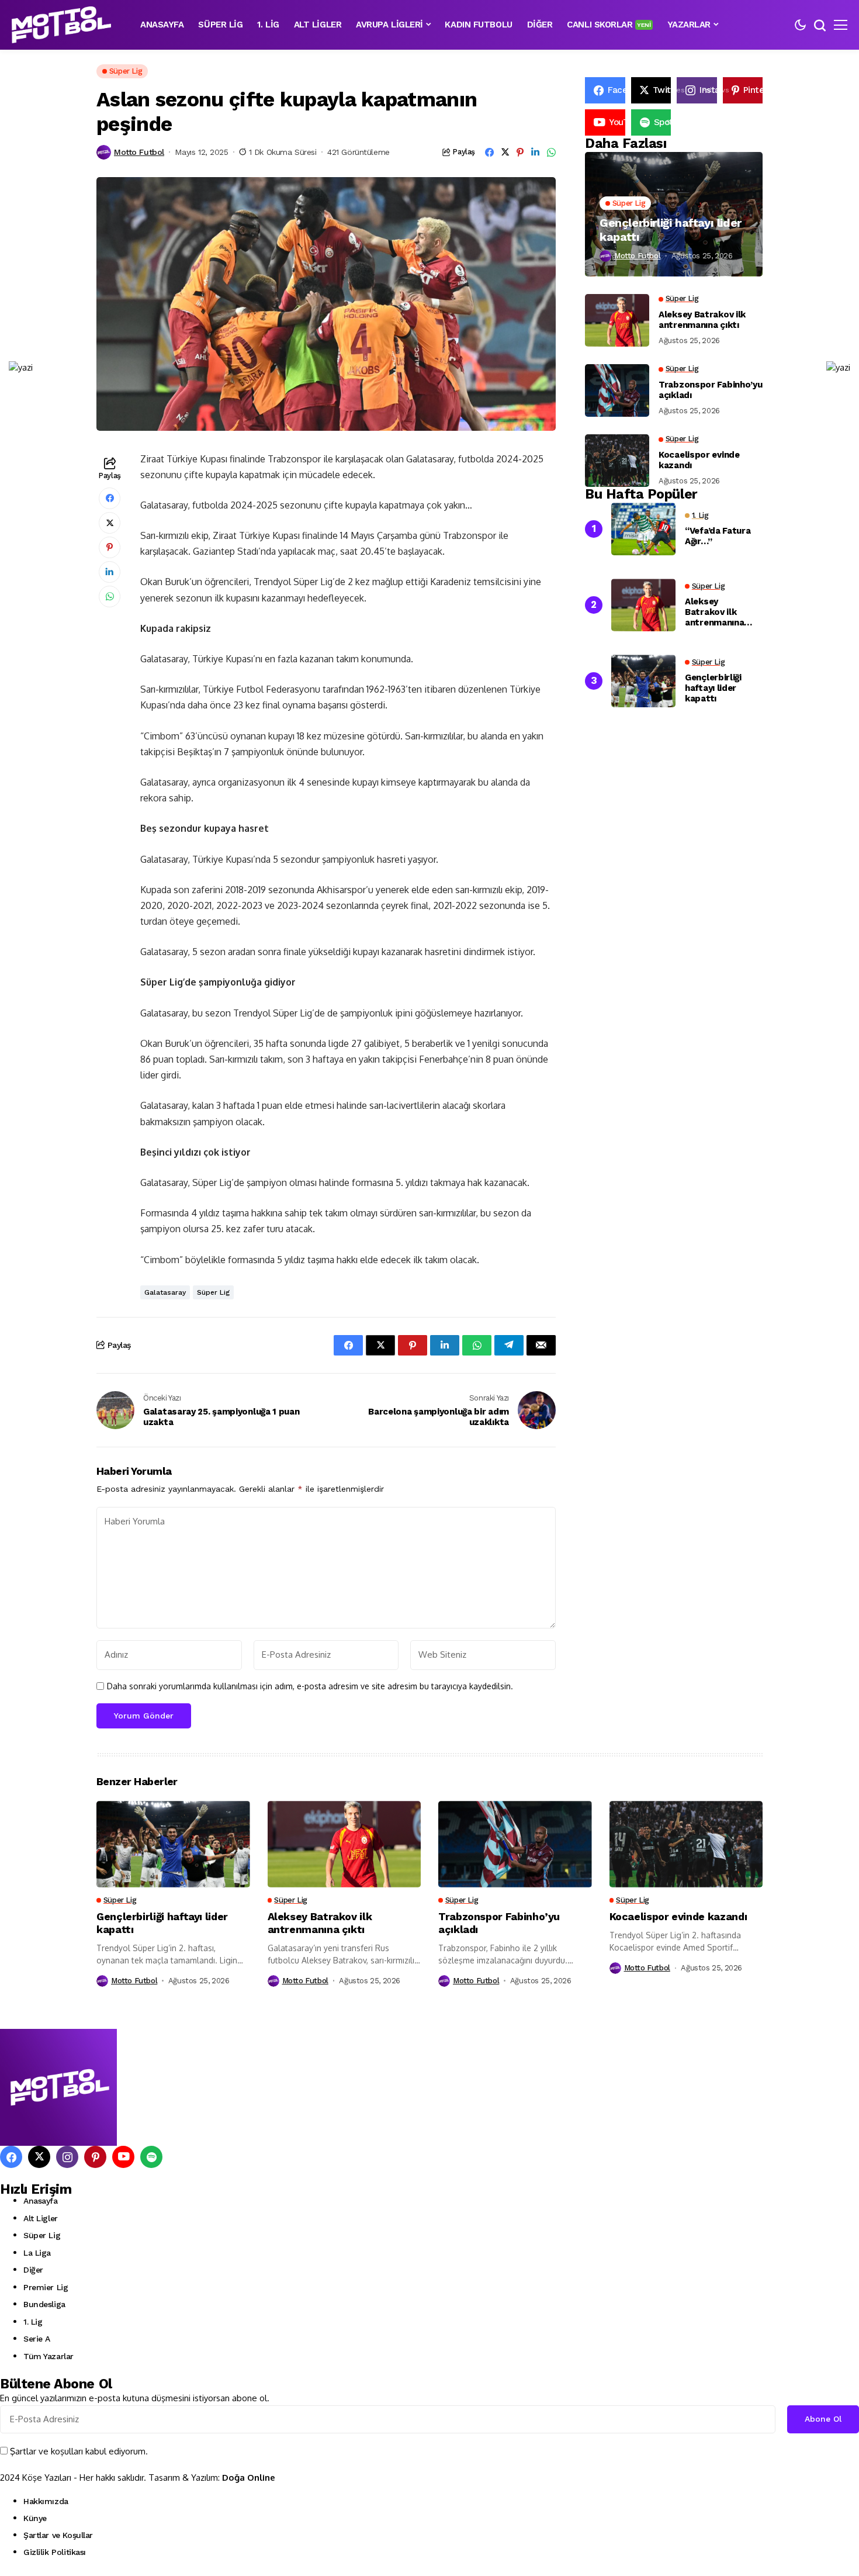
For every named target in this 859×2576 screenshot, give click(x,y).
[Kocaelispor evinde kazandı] (617, 461)
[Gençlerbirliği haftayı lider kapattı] (674, 214)
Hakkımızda (46, 2501)
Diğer (33, 2270)
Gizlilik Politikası (55, 2552)
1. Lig (33, 2322)
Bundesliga (44, 2304)
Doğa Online (249, 2478)
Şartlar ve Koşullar (58, 2535)
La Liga (37, 2253)
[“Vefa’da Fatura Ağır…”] (643, 529)
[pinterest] (95, 2157)
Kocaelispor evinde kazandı (699, 460)
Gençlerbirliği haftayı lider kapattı (671, 230)
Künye (35, 2518)
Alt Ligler (41, 2218)
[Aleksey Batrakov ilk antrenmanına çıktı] (617, 320)
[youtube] (123, 2157)
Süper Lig (42, 2235)
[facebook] (11, 2157)
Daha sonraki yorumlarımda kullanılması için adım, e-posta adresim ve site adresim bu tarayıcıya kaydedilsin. (310, 1686)
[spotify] (151, 2157)
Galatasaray (165, 1292)
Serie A (37, 2339)
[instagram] (67, 2157)
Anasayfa (41, 2201)
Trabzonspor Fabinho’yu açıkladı (710, 390)
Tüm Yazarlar (49, 2356)
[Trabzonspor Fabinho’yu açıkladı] (617, 390)
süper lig (213, 1292)
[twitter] (39, 2157)
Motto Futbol (139, 152)
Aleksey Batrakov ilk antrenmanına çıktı (702, 320)
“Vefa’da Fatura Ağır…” (718, 537)
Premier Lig (46, 2287)
